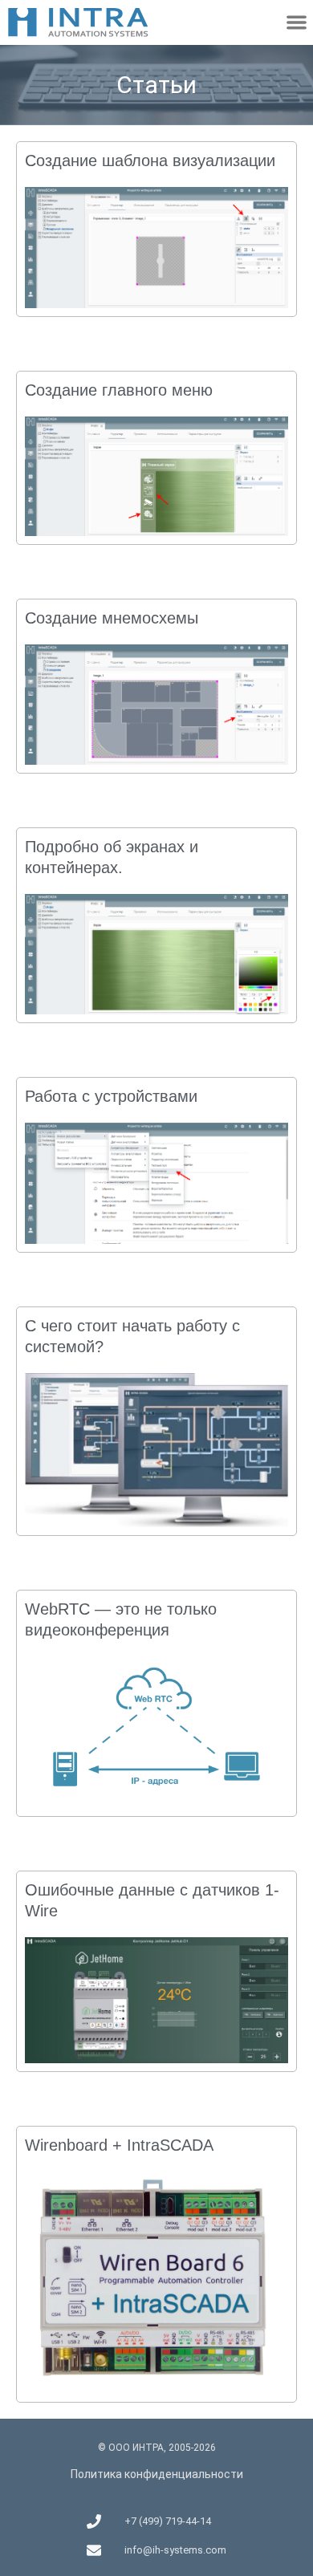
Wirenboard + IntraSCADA (119, 2145)
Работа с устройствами (111, 1096)
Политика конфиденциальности (157, 2474)
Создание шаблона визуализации (150, 160)
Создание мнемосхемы (112, 618)
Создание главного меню (119, 390)
